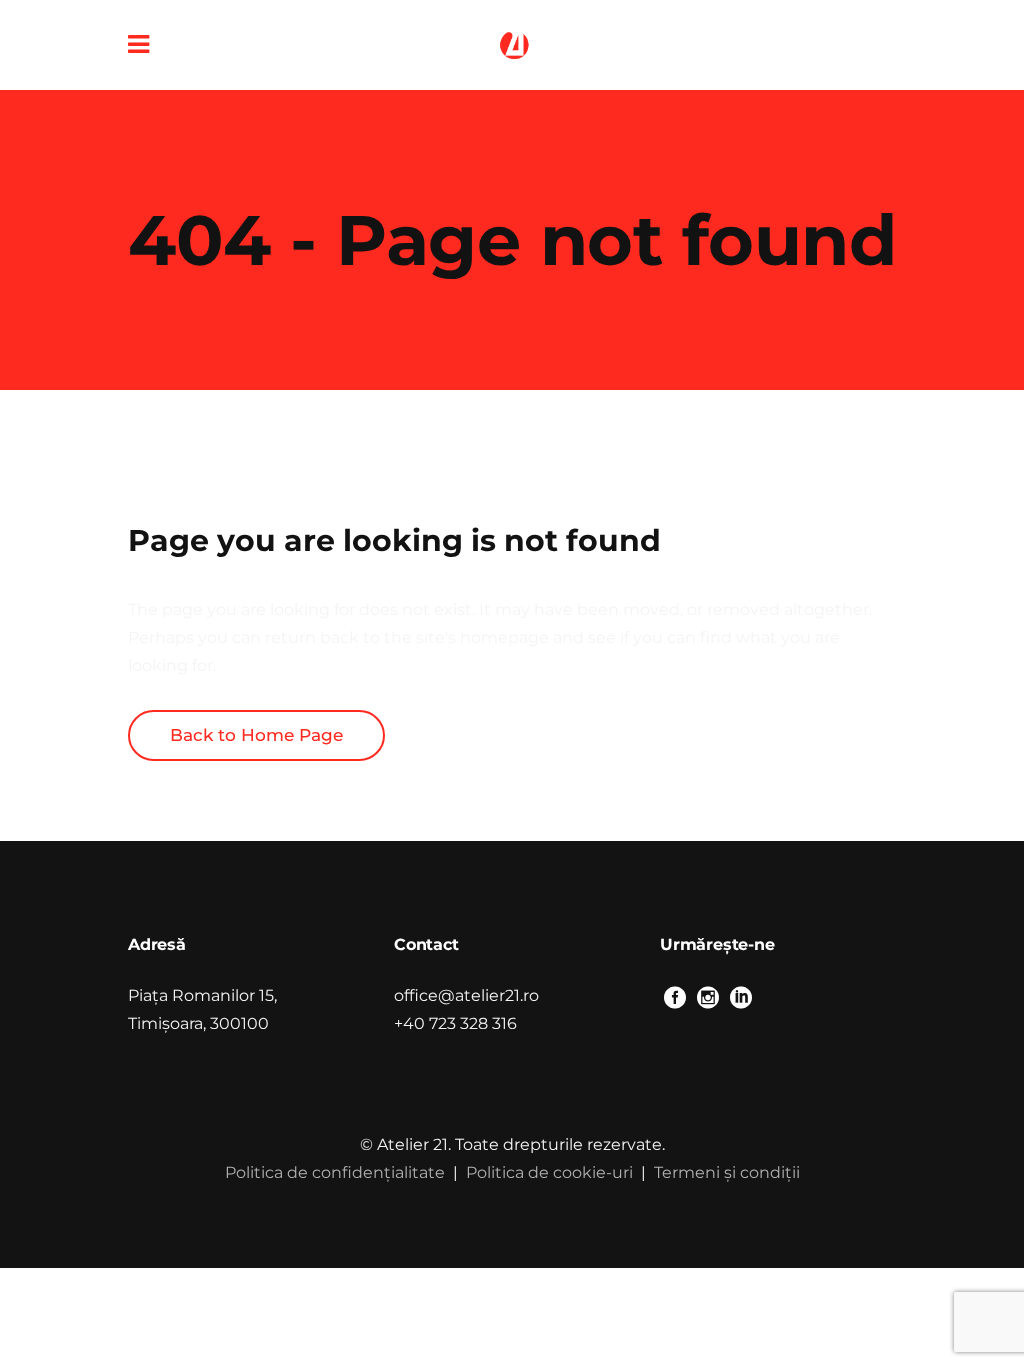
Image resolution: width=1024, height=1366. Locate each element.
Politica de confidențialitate (335, 1172)
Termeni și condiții (727, 1172)
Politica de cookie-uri (549, 1172)
